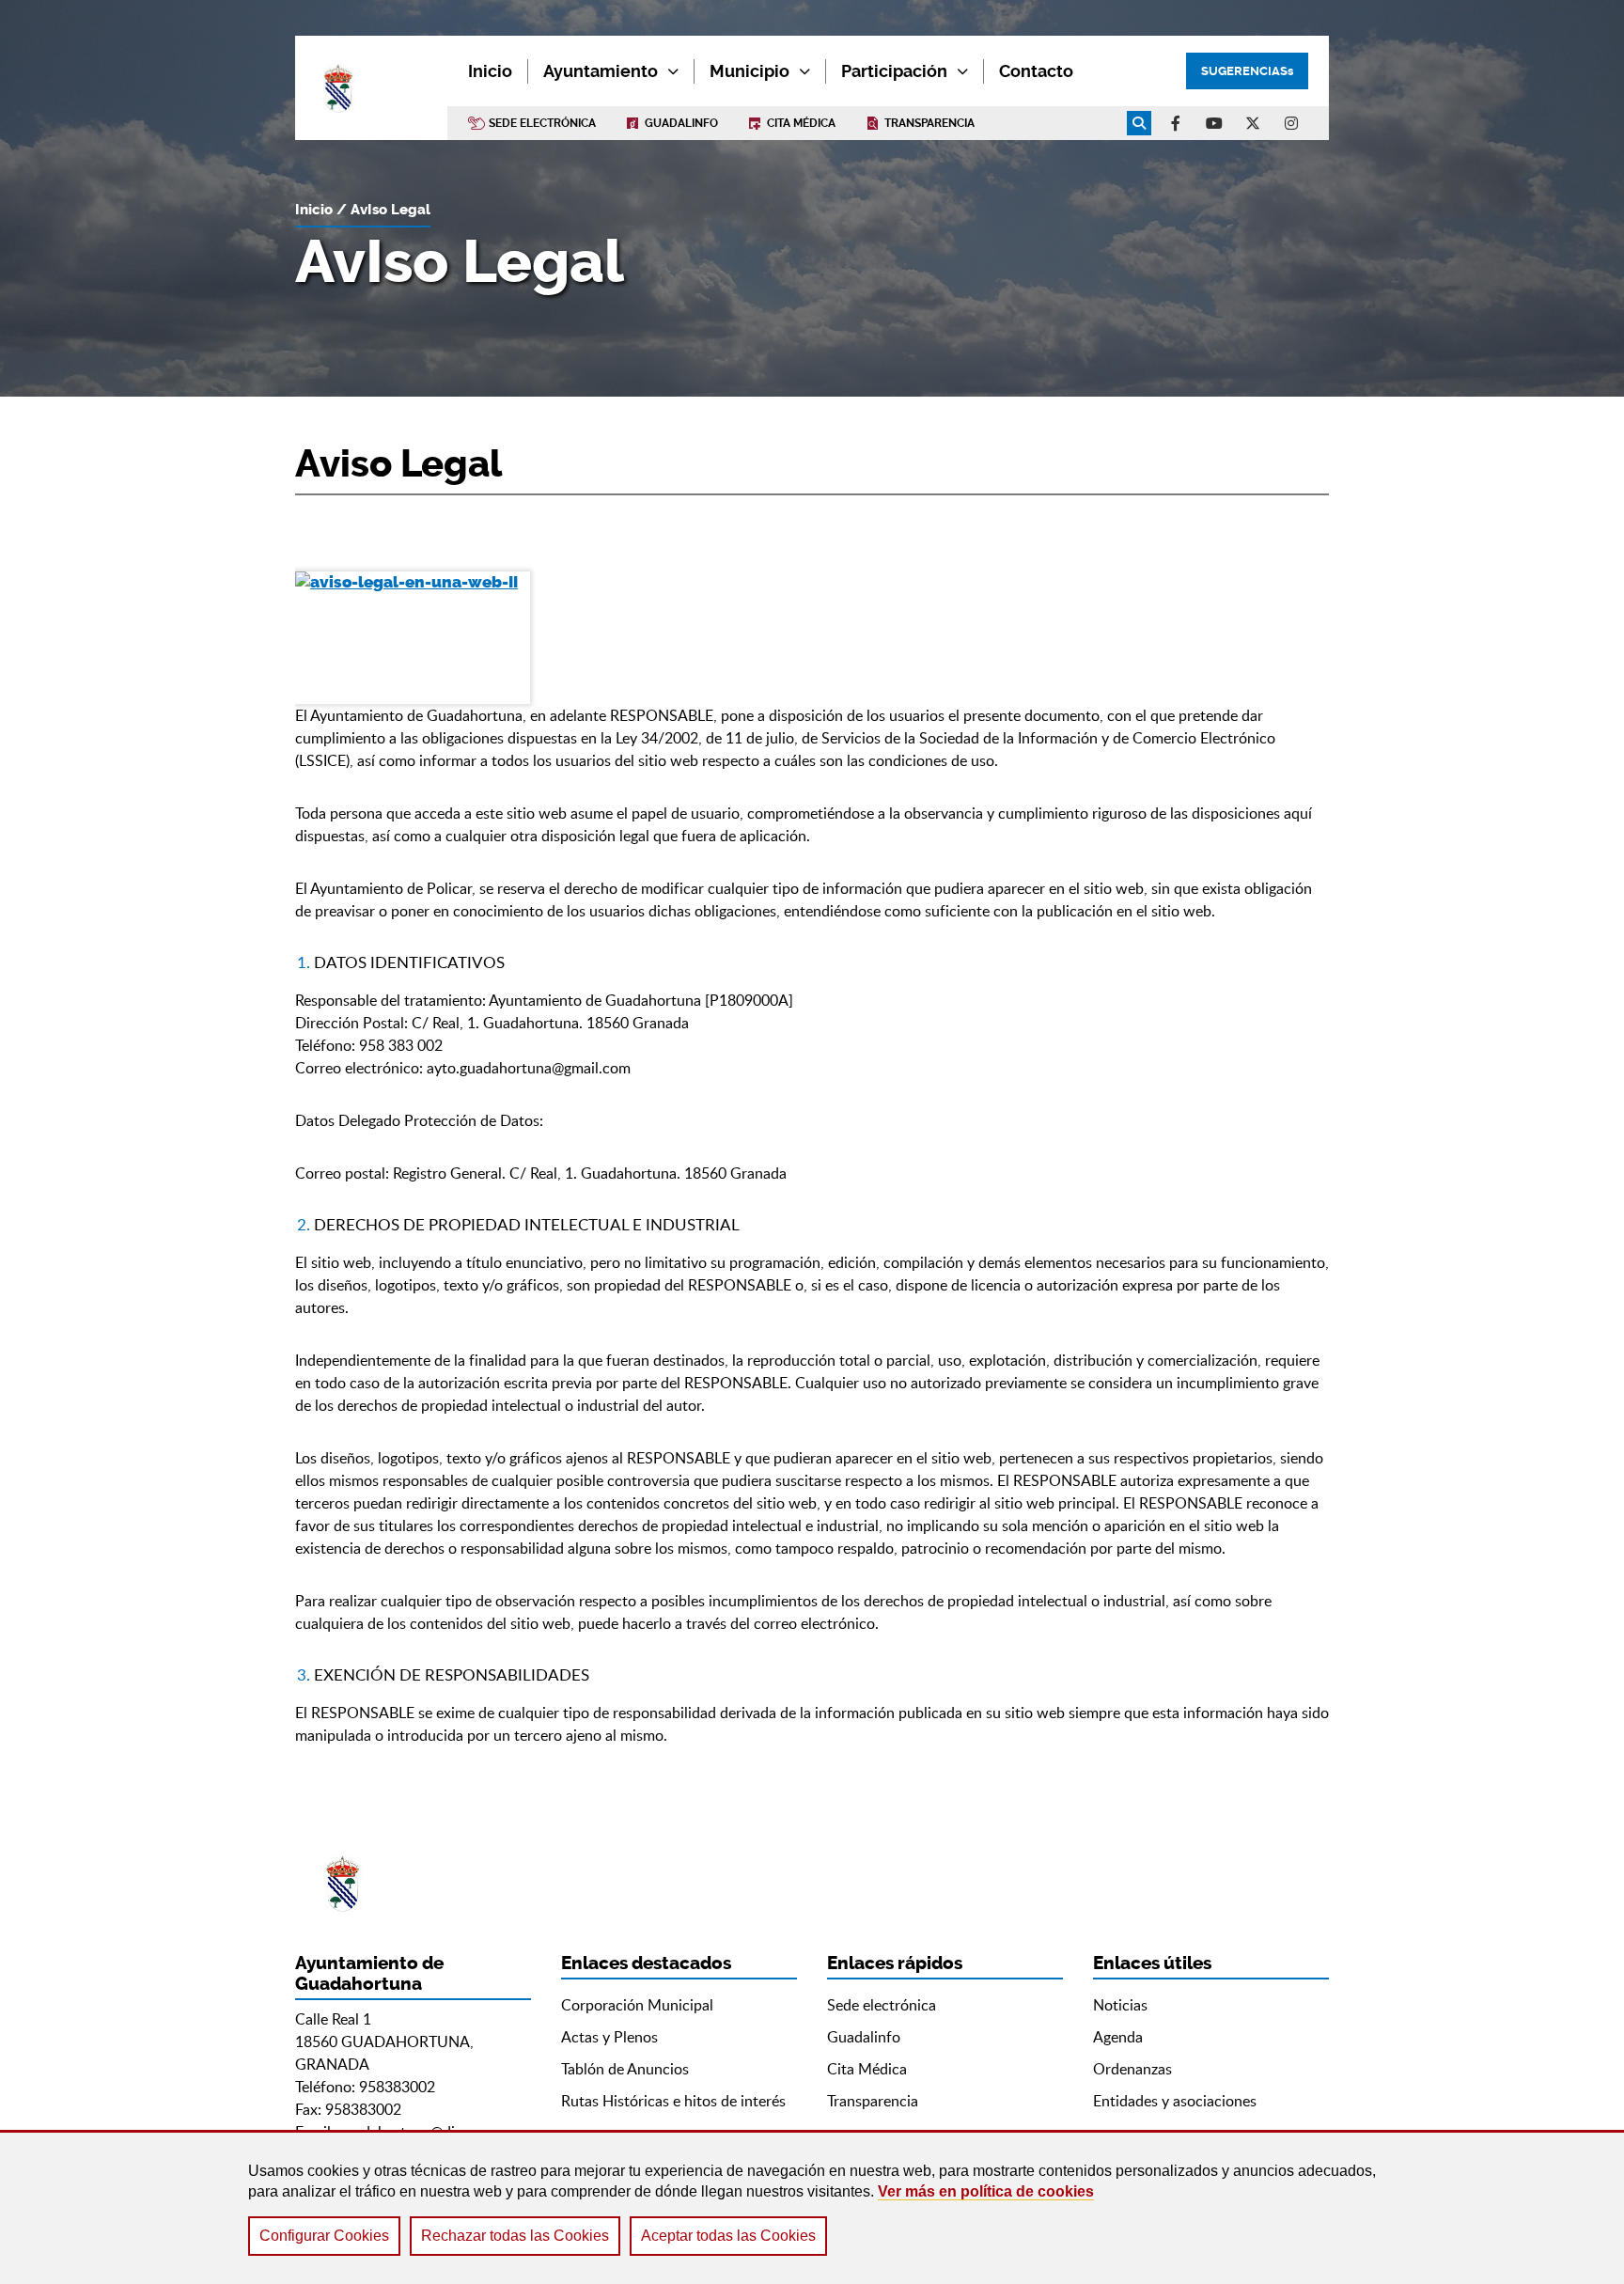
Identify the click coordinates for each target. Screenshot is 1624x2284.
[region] (812, 2207)
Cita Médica (867, 2069)
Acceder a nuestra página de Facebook (1176, 123)
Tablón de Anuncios (625, 2069)
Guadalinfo (681, 123)
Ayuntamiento (601, 71)
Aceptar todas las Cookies (728, 2236)
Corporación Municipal (637, 2005)
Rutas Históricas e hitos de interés (673, 2101)
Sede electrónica (542, 123)
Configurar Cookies (324, 2236)
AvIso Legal (390, 210)
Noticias (1120, 2005)
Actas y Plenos (609, 2037)
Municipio (750, 71)
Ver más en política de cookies (986, 2191)
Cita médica (801, 123)
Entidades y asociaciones (1175, 2101)
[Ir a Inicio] (371, 88)
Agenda (1118, 2037)
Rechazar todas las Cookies (515, 2236)
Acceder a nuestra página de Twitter (1253, 123)
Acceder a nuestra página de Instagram (1291, 123)
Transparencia (929, 123)
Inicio (314, 210)
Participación (894, 71)
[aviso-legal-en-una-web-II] (413, 638)
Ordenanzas (1132, 2069)
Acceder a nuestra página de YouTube (1214, 123)
